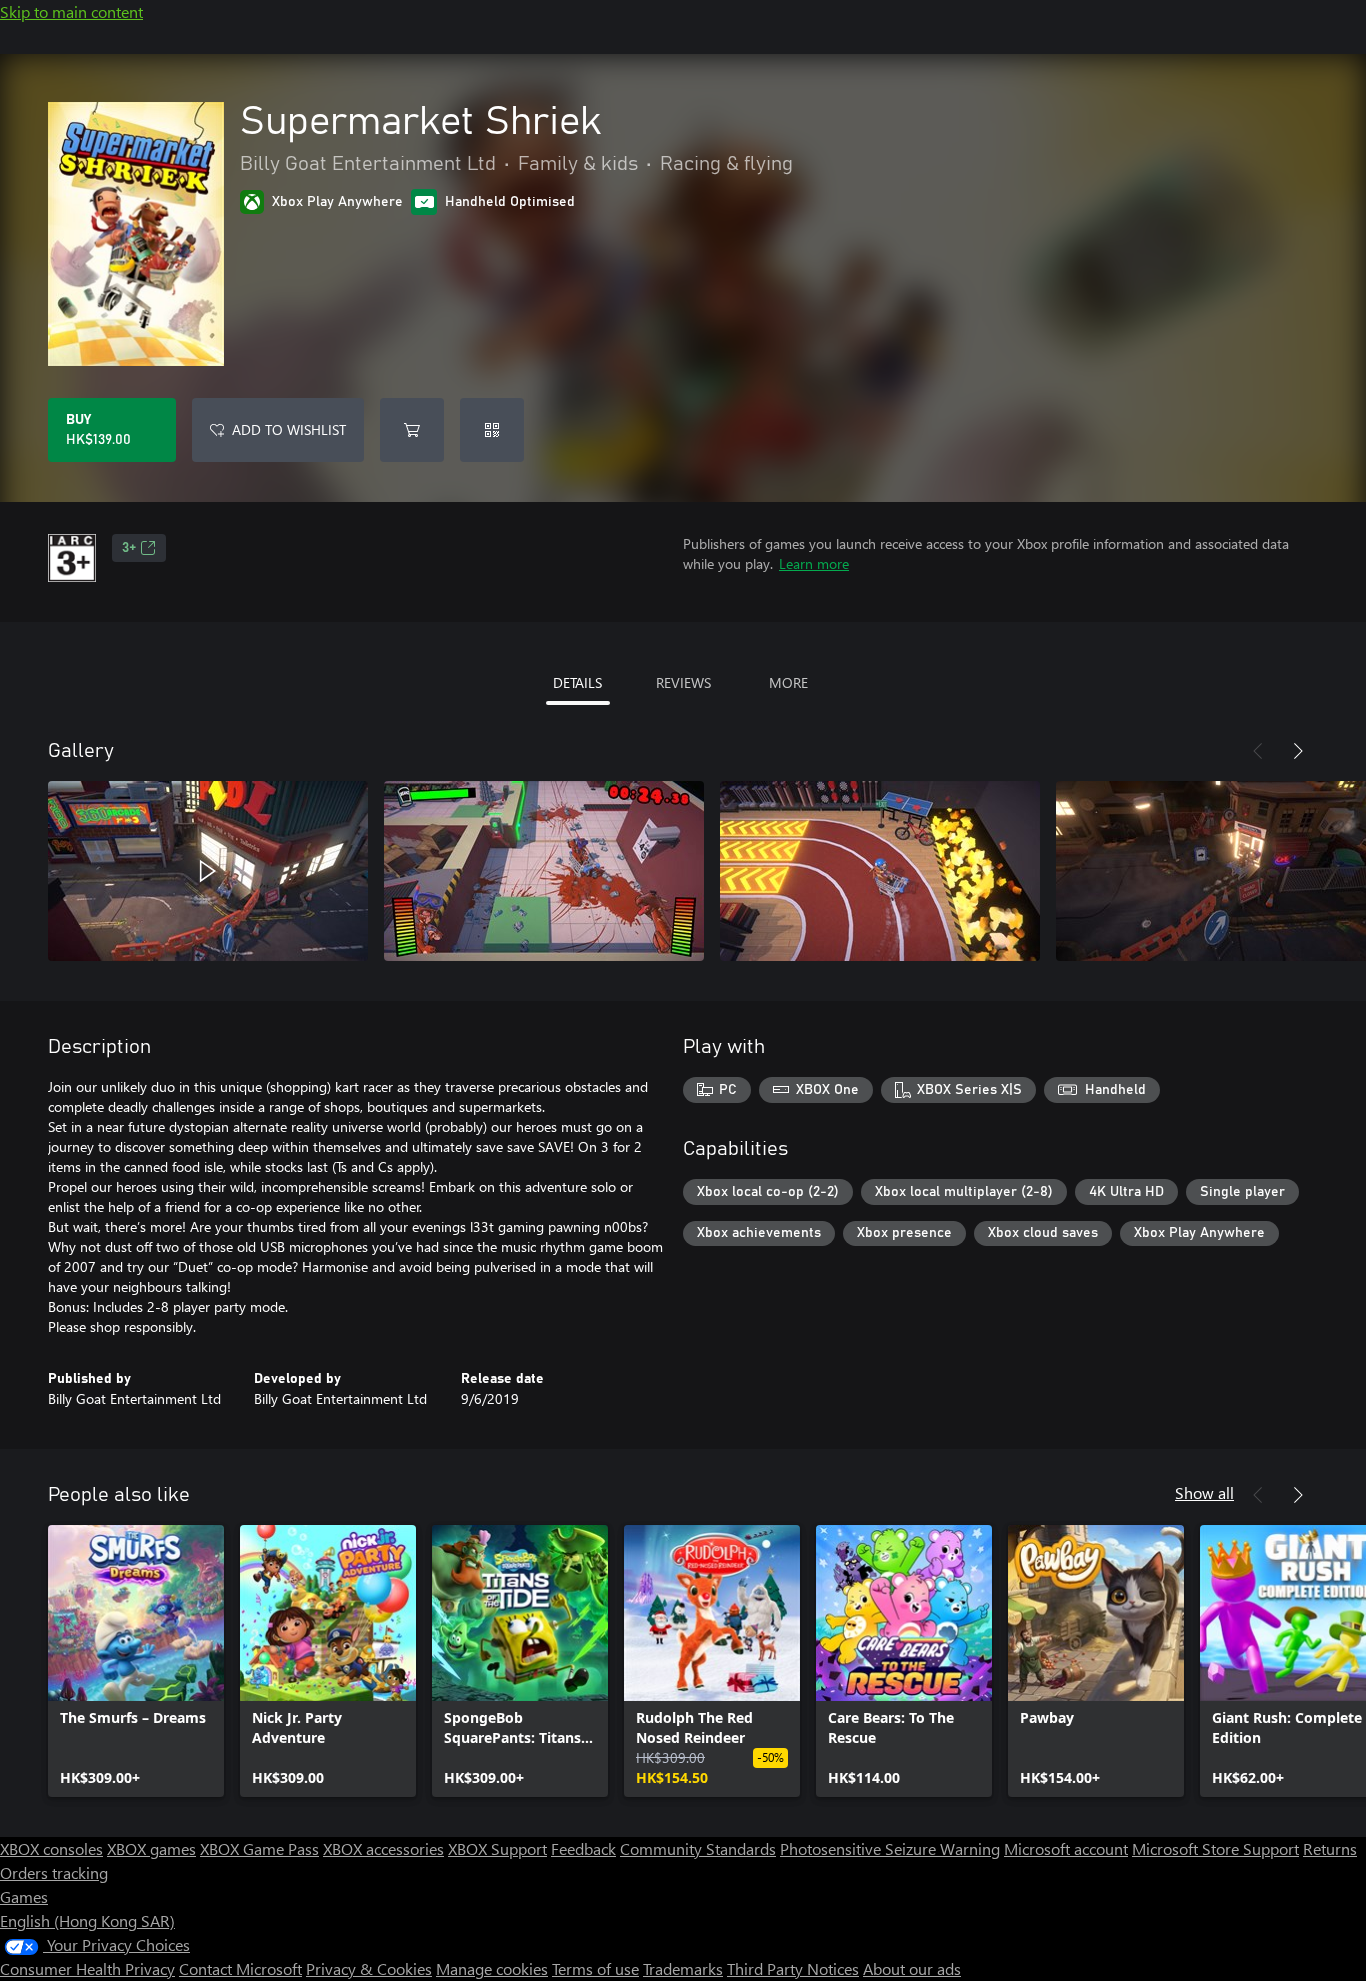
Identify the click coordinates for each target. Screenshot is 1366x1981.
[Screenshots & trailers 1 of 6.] (208, 871)
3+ (129, 548)
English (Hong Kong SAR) (87, 1920)
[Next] (1298, 751)
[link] (136, 1661)
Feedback (583, 1848)
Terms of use (595, 1968)
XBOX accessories (383, 1848)
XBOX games (151, 1848)
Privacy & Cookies (369, 1968)
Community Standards (698, 1848)
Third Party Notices (793, 1968)
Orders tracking (54, 1872)
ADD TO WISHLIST (289, 429)
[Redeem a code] (492, 430)
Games (24, 1896)
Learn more (814, 563)
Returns (1330, 1848)
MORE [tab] (788, 682)
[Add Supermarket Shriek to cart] (412, 430)
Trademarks (683, 1968)
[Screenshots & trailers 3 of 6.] (880, 871)
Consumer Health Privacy (87, 1968)
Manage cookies (492, 1968)
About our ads (912, 1968)
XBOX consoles (51, 1848)
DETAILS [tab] (577, 682)
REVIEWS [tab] (683, 682)
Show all (1204, 1492)
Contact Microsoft (240, 1968)
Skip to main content (71, 11)
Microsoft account (1066, 1848)
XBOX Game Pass (259, 1848)
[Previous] (1258, 751)
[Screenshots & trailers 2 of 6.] (544, 871)
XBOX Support (497, 1848)
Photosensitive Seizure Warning (890, 1848)
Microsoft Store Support (1215, 1848)
